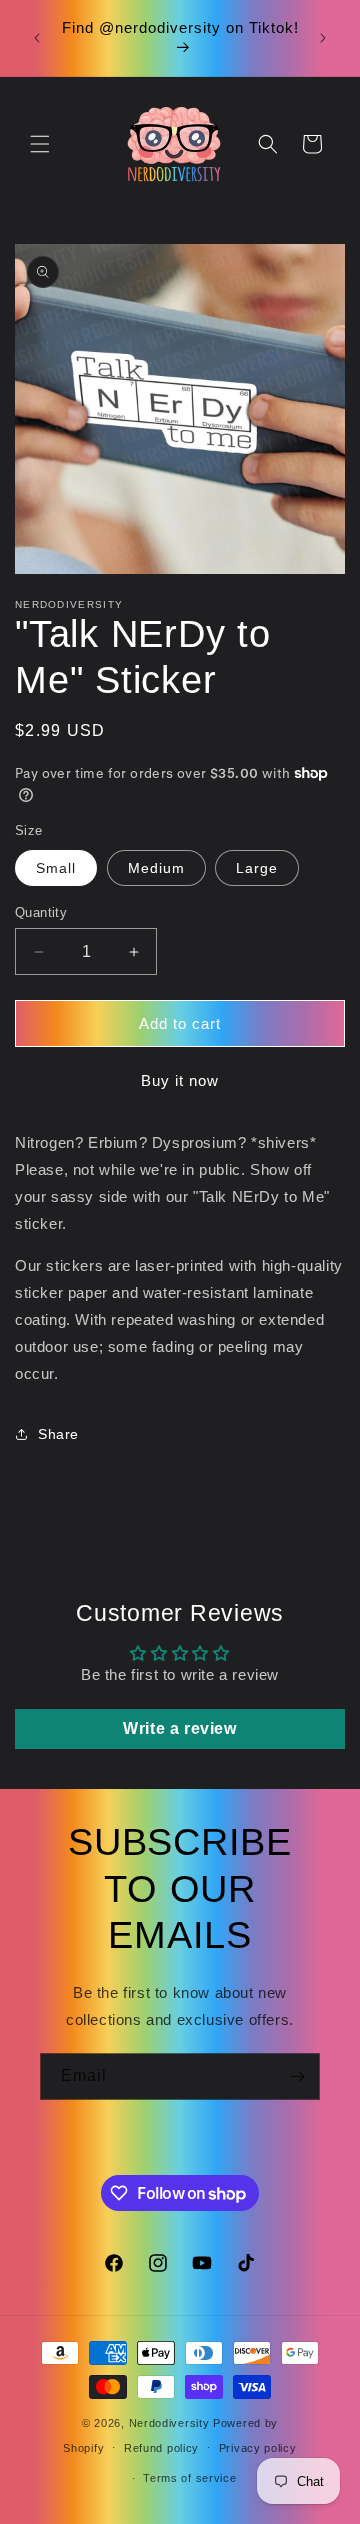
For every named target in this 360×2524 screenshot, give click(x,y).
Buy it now (180, 1080)
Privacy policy (258, 2448)
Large (257, 868)
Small (56, 868)
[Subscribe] (297, 2076)
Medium (156, 868)
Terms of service (189, 2478)
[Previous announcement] (37, 38)
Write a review (179, 1728)
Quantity (41, 912)
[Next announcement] (323, 38)
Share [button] (58, 1434)
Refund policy (161, 2448)
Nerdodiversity (169, 2423)
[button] (40, 144)
